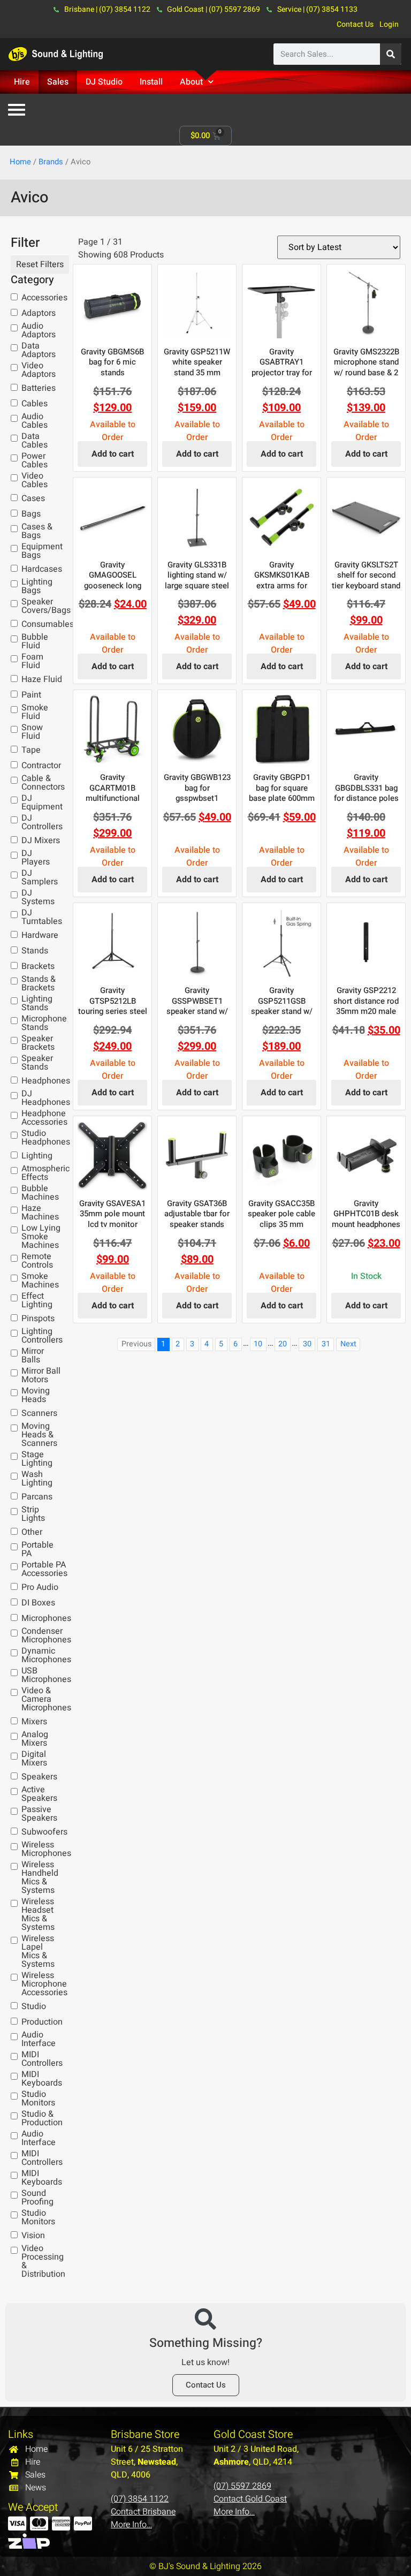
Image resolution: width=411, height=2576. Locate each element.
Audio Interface (39, 2039)
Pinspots (38, 1319)
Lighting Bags (37, 586)
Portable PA (37, 1549)
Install (151, 82)
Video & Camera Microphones (46, 1699)
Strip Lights (33, 1514)
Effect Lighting (37, 1300)
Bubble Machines (40, 1193)
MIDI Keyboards (42, 2079)
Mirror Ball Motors (41, 1375)
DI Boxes (38, 1603)
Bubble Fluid (35, 641)
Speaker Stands (37, 1063)
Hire (22, 82)
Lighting (37, 1156)
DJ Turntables (42, 917)
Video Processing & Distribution (43, 2261)
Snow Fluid (32, 732)
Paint (31, 695)
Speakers (39, 1777)
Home (20, 162)
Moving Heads (36, 1395)
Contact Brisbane (143, 2512)
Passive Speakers (39, 1814)
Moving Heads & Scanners (39, 1435)
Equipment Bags (42, 551)
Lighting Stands (37, 1003)
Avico (30, 198)
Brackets (38, 966)
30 (307, 1344)
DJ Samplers (40, 877)
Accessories (44, 298)
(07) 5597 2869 (242, 2486)
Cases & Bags (37, 531)
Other (32, 1532)
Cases (33, 498)
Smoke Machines (40, 1281)
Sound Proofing (37, 2198)
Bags (31, 514)
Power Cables (35, 460)
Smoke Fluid (35, 712)
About (191, 82)
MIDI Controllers (42, 2059)
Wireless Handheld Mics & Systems (40, 1877)
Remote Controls (37, 1261)
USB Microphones (46, 1675)
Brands (51, 162)
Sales (58, 82)
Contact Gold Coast (250, 2499)
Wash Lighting (37, 1479)
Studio (34, 2006)
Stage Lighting (37, 1459)
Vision (33, 2236)
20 (283, 1344)
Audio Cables (35, 421)
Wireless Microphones (46, 1849)
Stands (35, 951)
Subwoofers (44, 1832)
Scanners (39, 1413)
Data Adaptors (39, 350)
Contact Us (355, 24)
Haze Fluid (42, 679)
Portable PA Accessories (44, 1569)
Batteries (39, 388)
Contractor (41, 766)
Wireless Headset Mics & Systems (38, 1914)
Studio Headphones (46, 1138)
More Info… (131, 2525)
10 (258, 1344)
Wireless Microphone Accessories (44, 1984)
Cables (35, 404)
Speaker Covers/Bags (46, 606)
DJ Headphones (46, 1098)
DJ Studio (104, 82)
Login (389, 24)
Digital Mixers (34, 1759)
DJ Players (36, 858)
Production (42, 2022)
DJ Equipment (42, 802)
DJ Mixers (41, 840)
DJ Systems (38, 897)
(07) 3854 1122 (140, 2499)
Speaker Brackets (38, 1043)
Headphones (46, 1081)
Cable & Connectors (43, 783)
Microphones (46, 1618)
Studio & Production (42, 2118)
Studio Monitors (38, 2098)
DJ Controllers (42, 822)
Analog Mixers (35, 1739)
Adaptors (39, 313)
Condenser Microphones (46, 1635)
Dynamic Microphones (46, 1655)
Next (348, 1344)
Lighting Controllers (42, 1336)
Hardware (40, 935)
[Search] (391, 54)
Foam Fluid (32, 661)
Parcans (37, 1497)
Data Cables (35, 441)
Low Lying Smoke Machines (41, 1237)
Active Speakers (39, 1794)
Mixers (34, 1722)
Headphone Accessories (44, 1118)
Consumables (48, 624)
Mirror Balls (33, 1355)
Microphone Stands (44, 1023)
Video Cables (35, 480)
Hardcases (42, 569)
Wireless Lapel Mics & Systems (38, 1951)
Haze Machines (40, 1213)
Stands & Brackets (39, 983)
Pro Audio (40, 1587)
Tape (31, 750)
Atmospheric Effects (45, 1173)
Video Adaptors (39, 370)
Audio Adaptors (39, 330)
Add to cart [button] (113, 454)
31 (326, 1344)
